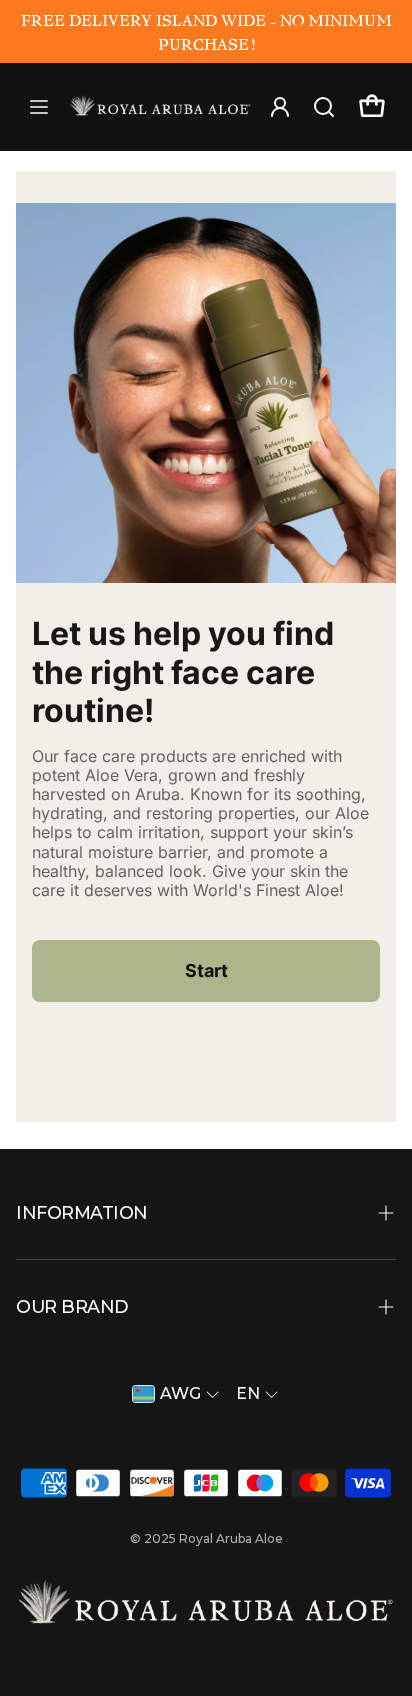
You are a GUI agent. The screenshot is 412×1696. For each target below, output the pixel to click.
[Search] (324, 104)
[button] (206, 1212)
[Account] (160, 104)
